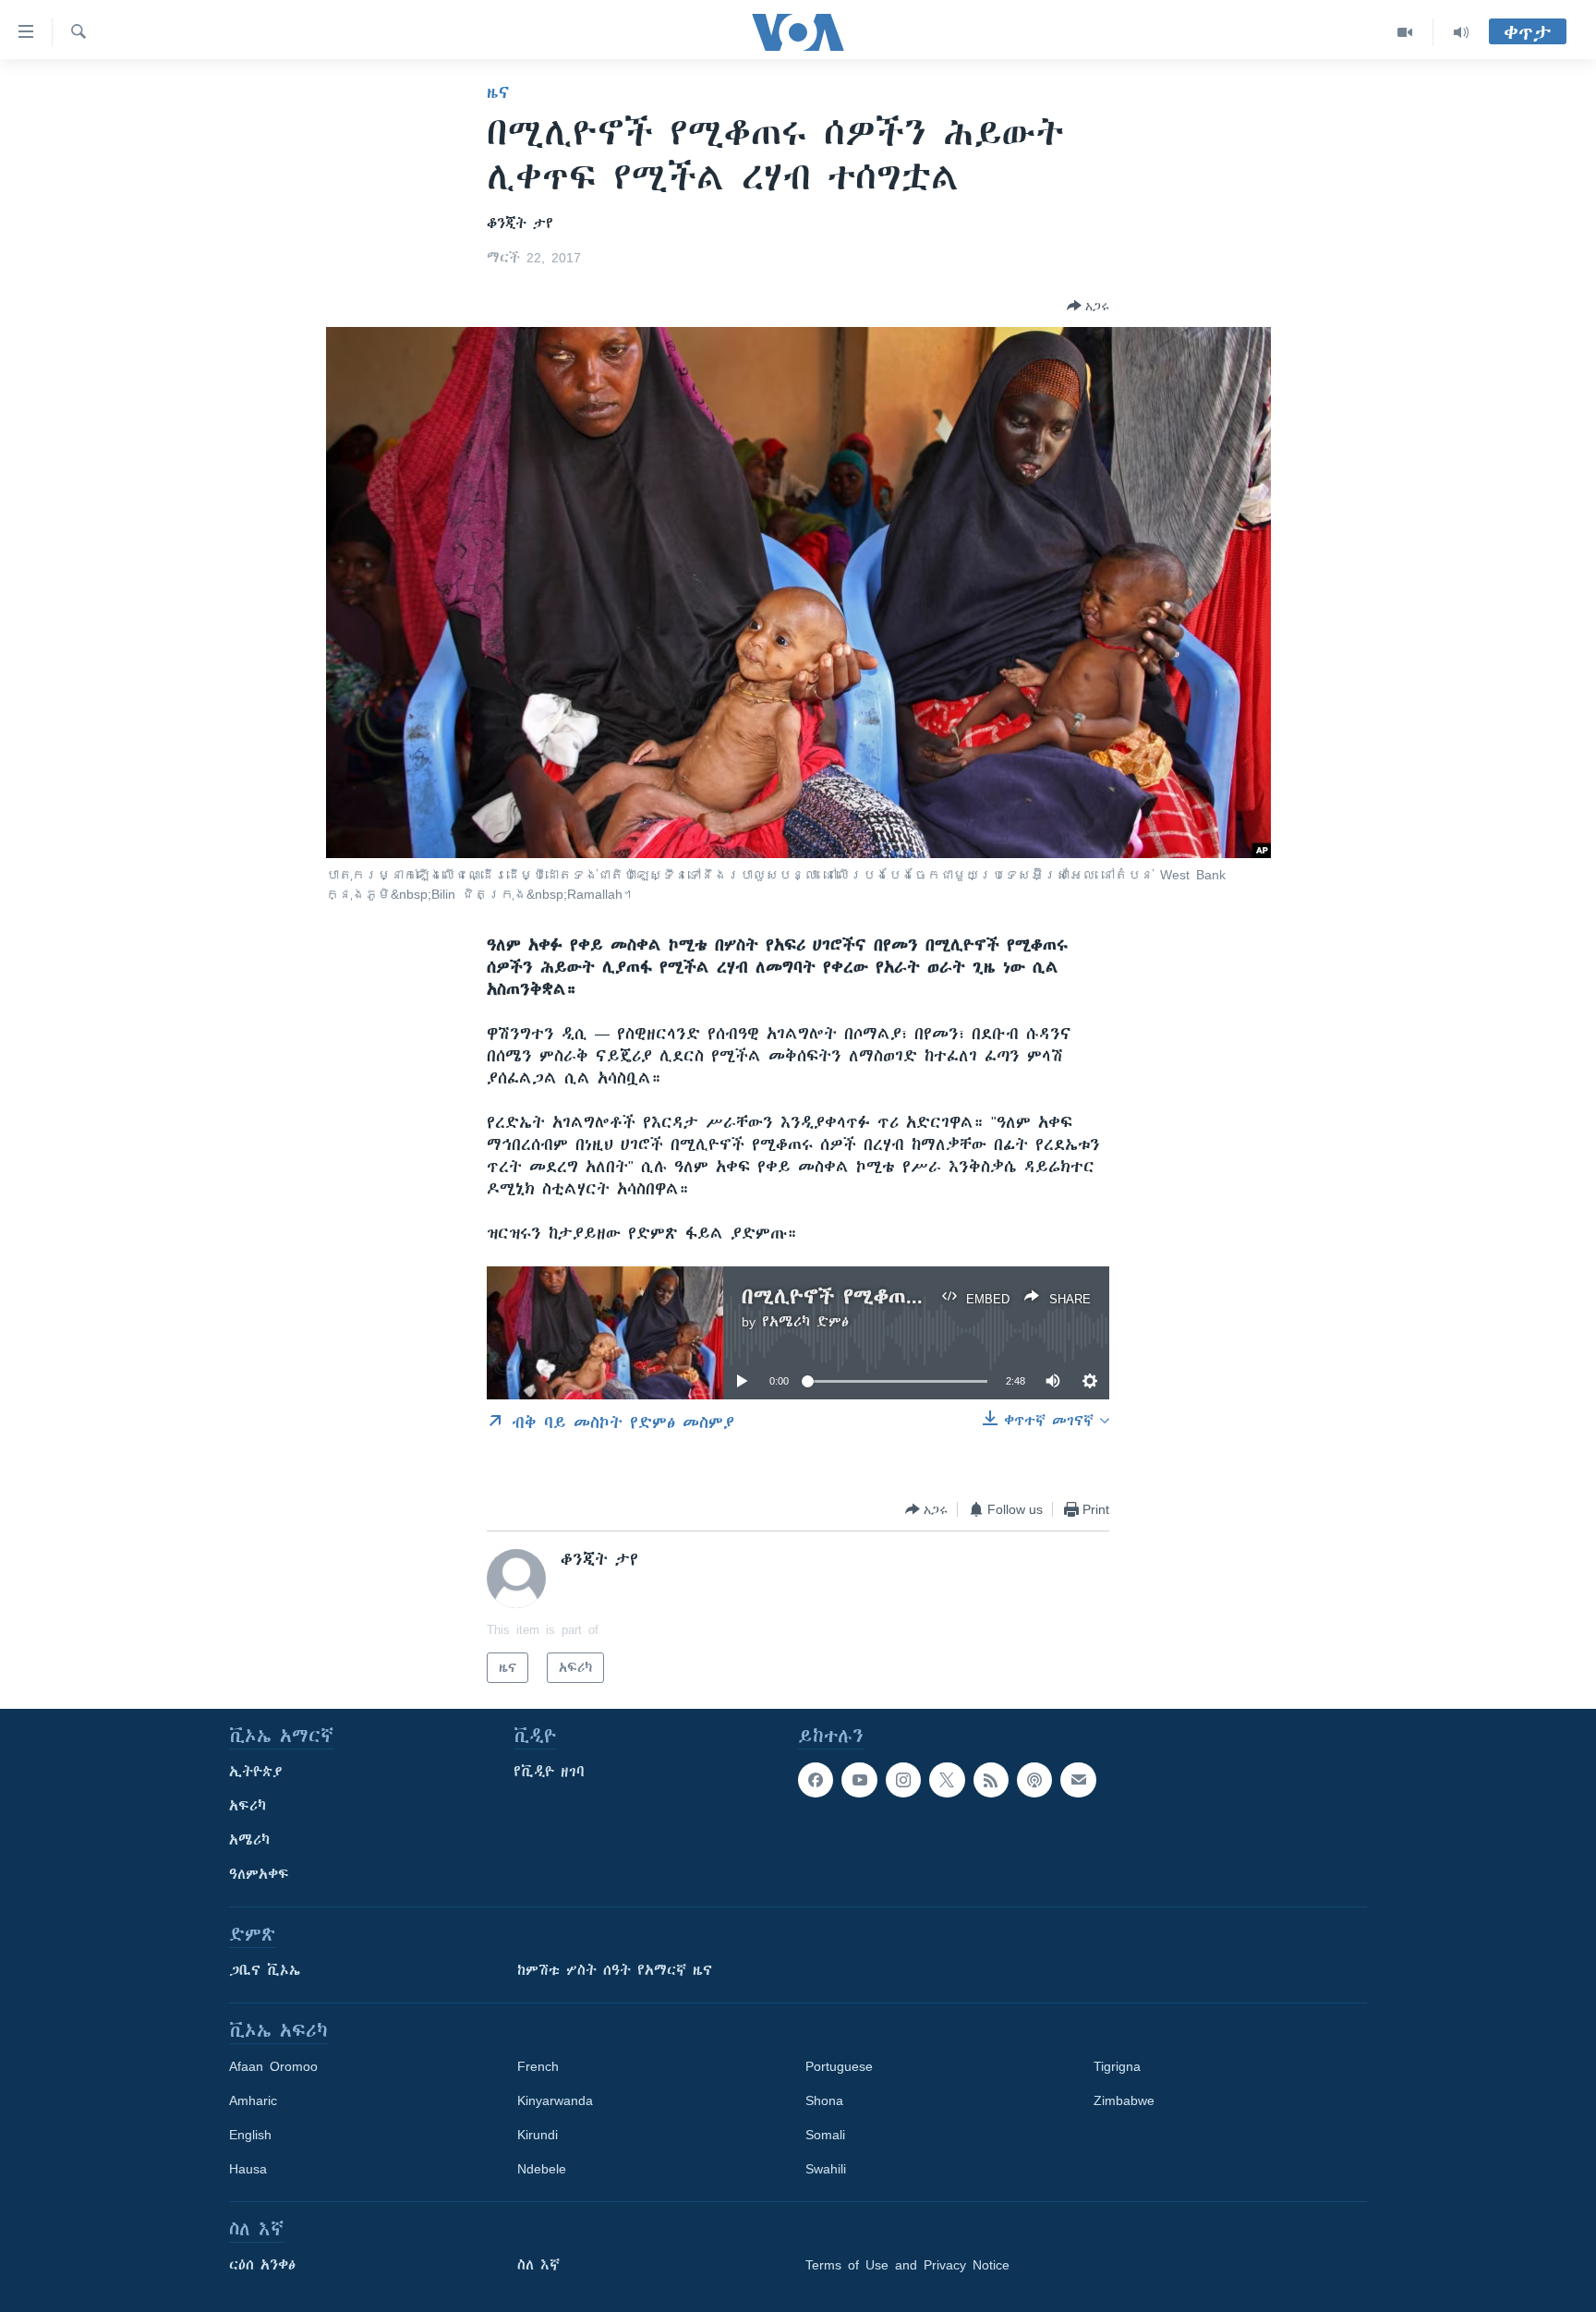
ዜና (498, 92)
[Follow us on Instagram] (903, 1780)
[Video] (1405, 32)
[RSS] (991, 1780)
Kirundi (538, 2135)
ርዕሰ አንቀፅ (262, 2265)
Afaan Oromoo (273, 2066)
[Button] (1088, 306)
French (538, 2066)
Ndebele (542, 2169)
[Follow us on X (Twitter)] (947, 1780)
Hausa (248, 2169)
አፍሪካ (248, 1806)
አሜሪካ (249, 1840)
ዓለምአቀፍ (259, 1874)
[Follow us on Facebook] (816, 1780)
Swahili (826, 2169)
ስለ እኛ (538, 2265)
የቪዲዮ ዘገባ (549, 1772)
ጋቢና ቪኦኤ (265, 1970)
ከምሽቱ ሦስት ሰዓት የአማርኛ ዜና (615, 1970)
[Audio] (1461, 32)
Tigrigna (1117, 2066)
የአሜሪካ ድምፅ (805, 1322)
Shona (824, 2100)
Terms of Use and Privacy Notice (907, 2265)
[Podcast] (1034, 1780)
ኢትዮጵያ (256, 1772)
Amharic (253, 2100)
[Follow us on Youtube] (859, 1780)
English (250, 2135)
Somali (825, 2135)
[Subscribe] (1078, 1780)
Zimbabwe (1124, 2100)
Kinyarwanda (555, 2100)
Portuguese (839, 2066)
